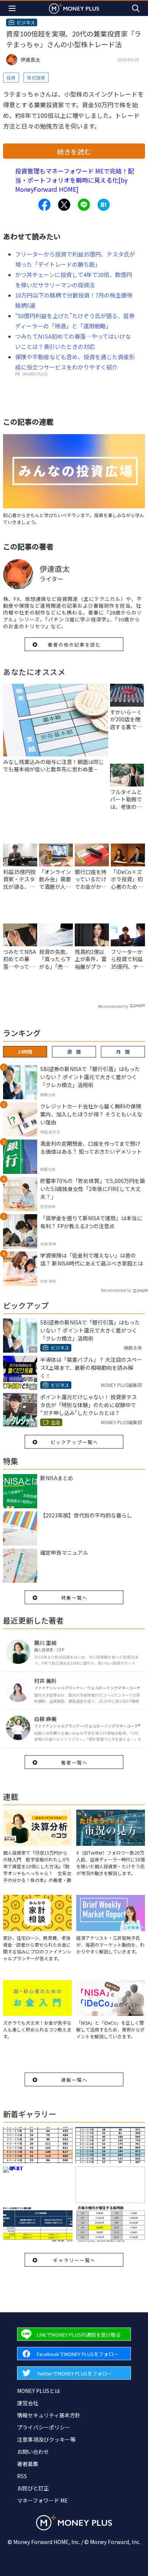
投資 (11, 77)
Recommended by (113, 1006)
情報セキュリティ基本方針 (49, 2415)
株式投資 (36, 77)
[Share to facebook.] (44, 205)
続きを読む (74, 151)
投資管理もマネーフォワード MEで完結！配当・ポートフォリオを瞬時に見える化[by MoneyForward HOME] (75, 180)
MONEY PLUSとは (39, 2391)
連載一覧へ (74, 2080)
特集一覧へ (74, 1598)
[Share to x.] (64, 205)
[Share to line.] (84, 205)
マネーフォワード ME (43, 2500)
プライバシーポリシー (44, 2427)
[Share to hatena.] (104, 205)
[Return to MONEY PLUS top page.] (74, 8)
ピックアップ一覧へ (74, 1442)
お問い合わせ (33, 2452)
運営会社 (28, 2403)
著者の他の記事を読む (74, 644)
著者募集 (28, 2464)
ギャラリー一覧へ (74, 2260)
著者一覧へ (74, 1762)
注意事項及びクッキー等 (46, 2439)
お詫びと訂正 (33, 2488)
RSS (22, 2476)
